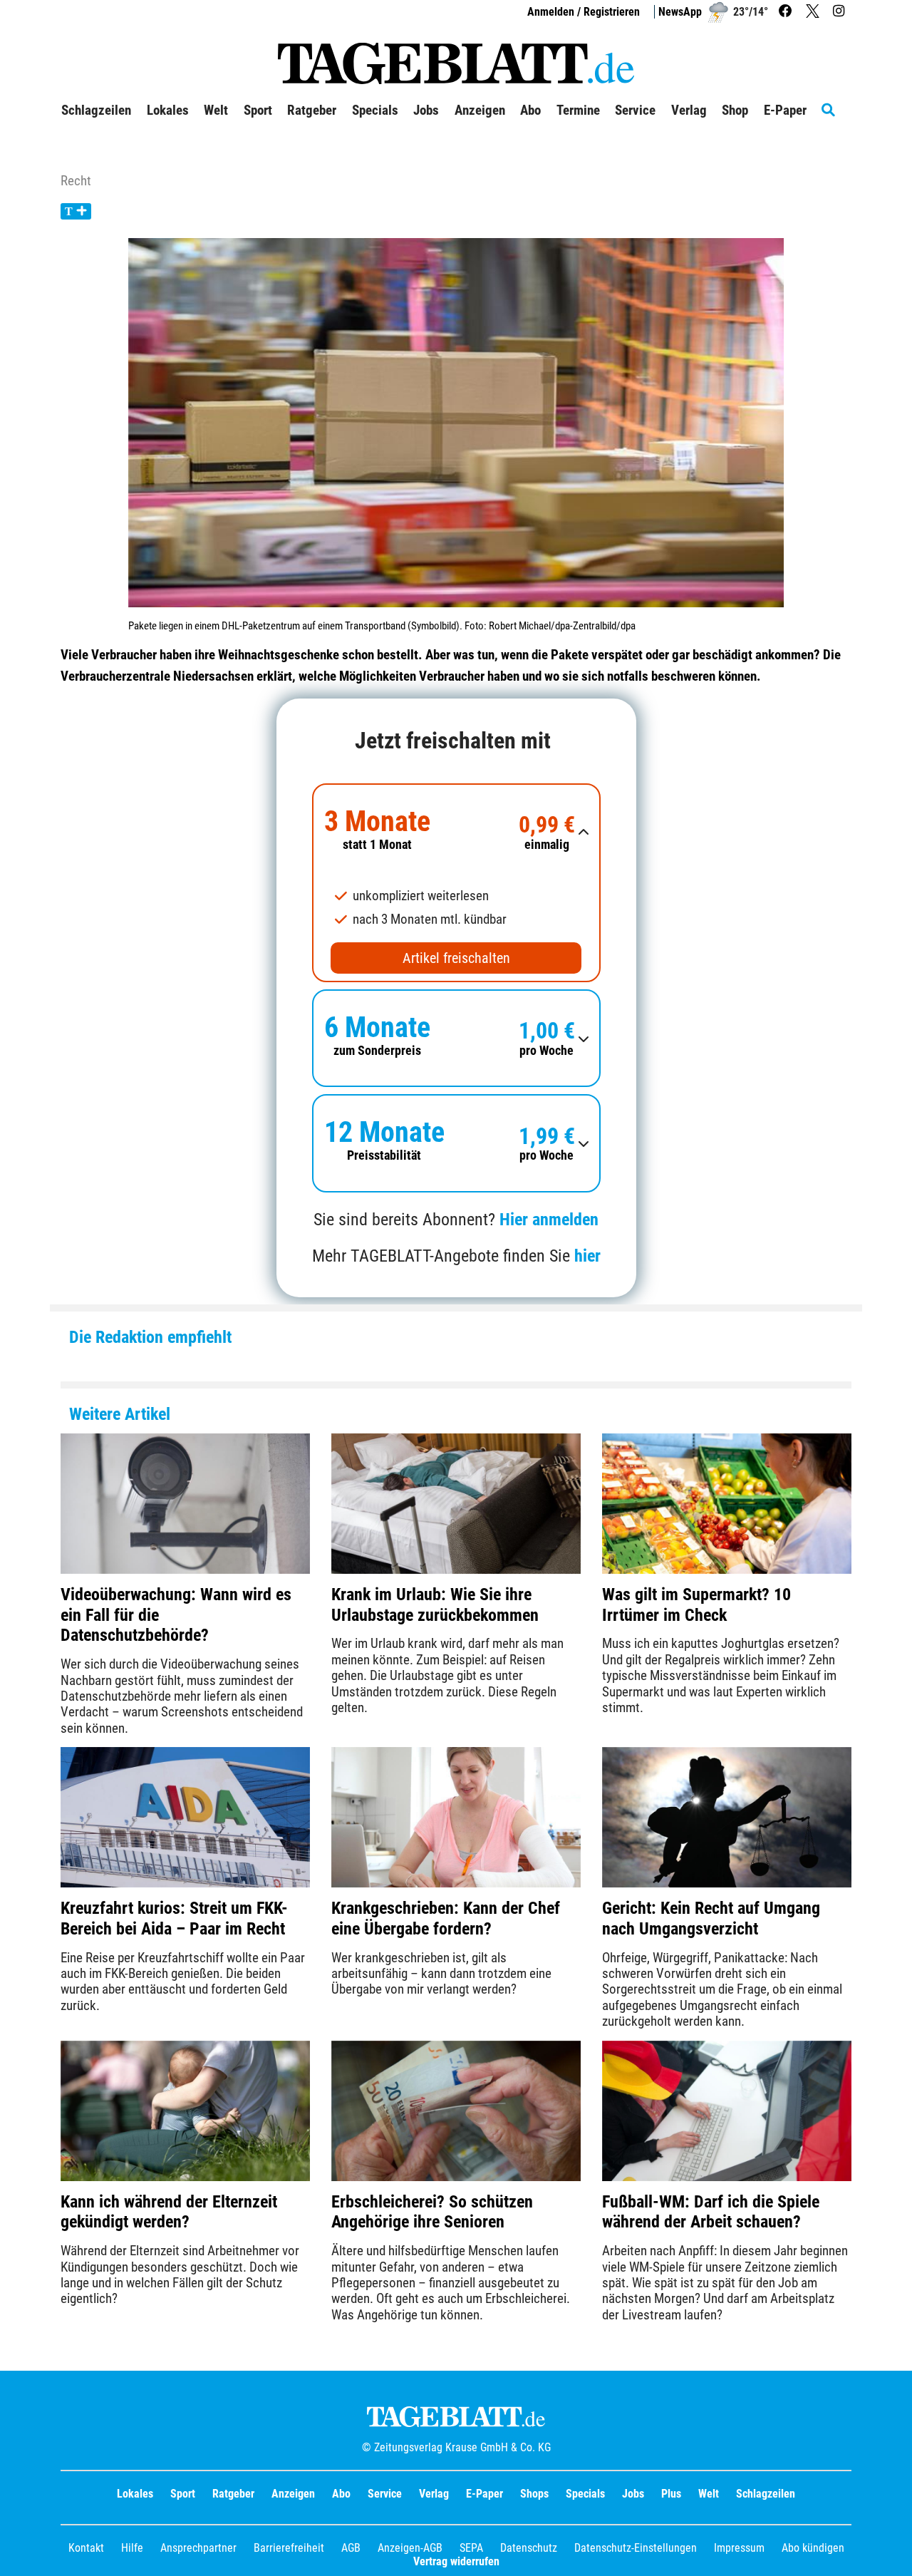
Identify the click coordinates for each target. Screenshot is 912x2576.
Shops (534, 2494)
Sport (183, 2494)
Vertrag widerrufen (456, 2561)
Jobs (426, 110)
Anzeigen (293, 2494)
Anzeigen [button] (480, 110)
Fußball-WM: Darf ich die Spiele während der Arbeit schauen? (711, 2212)
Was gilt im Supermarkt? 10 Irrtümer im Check (696, 1605)
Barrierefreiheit (289, 2548)
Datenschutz (529, 2548)
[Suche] (836, 110)
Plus (671, 2494)
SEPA (471, 2548)
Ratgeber (233, 2494)
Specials (585, 2494)
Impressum (739, 2548)
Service (385, 2494)
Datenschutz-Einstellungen (636, 2548)
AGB (351, 2548)
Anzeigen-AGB (410, 2548)
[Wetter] (718, 12)
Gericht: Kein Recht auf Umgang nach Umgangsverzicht (711, 1918)
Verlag (434, 2494)
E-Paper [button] (785, 110)
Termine (578, 110)
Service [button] (635, 110)
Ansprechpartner (198, 2548)
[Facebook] (787, 12)
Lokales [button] (168, 110)
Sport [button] (258, 110)
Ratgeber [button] (312, 110)
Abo (341, 2494)
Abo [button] (530, 110)
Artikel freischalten (456, 958)
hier (587, 1256)
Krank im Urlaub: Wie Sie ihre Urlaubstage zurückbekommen (435, 1605)
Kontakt (86, 2548)
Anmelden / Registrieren (584, 12)
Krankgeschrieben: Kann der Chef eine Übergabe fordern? (446, 1918)
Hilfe (132, 2548)
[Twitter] (814, 12)
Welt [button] (216, 110)
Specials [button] (375, 110)
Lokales (135, 2494)
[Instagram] (840, 12)
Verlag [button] (689, 110)
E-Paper (484, 2494)
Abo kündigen (813, 2548)
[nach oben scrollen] (891, 2555)
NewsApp (680, 12)
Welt (709, 2494)
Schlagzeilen (96, 110)
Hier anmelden (549, 1220)
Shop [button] (735, 110)
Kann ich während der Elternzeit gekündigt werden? (169, 2212)
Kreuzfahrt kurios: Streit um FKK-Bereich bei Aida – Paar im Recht (174, 1918)
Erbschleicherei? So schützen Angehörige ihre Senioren (432, 2212)
